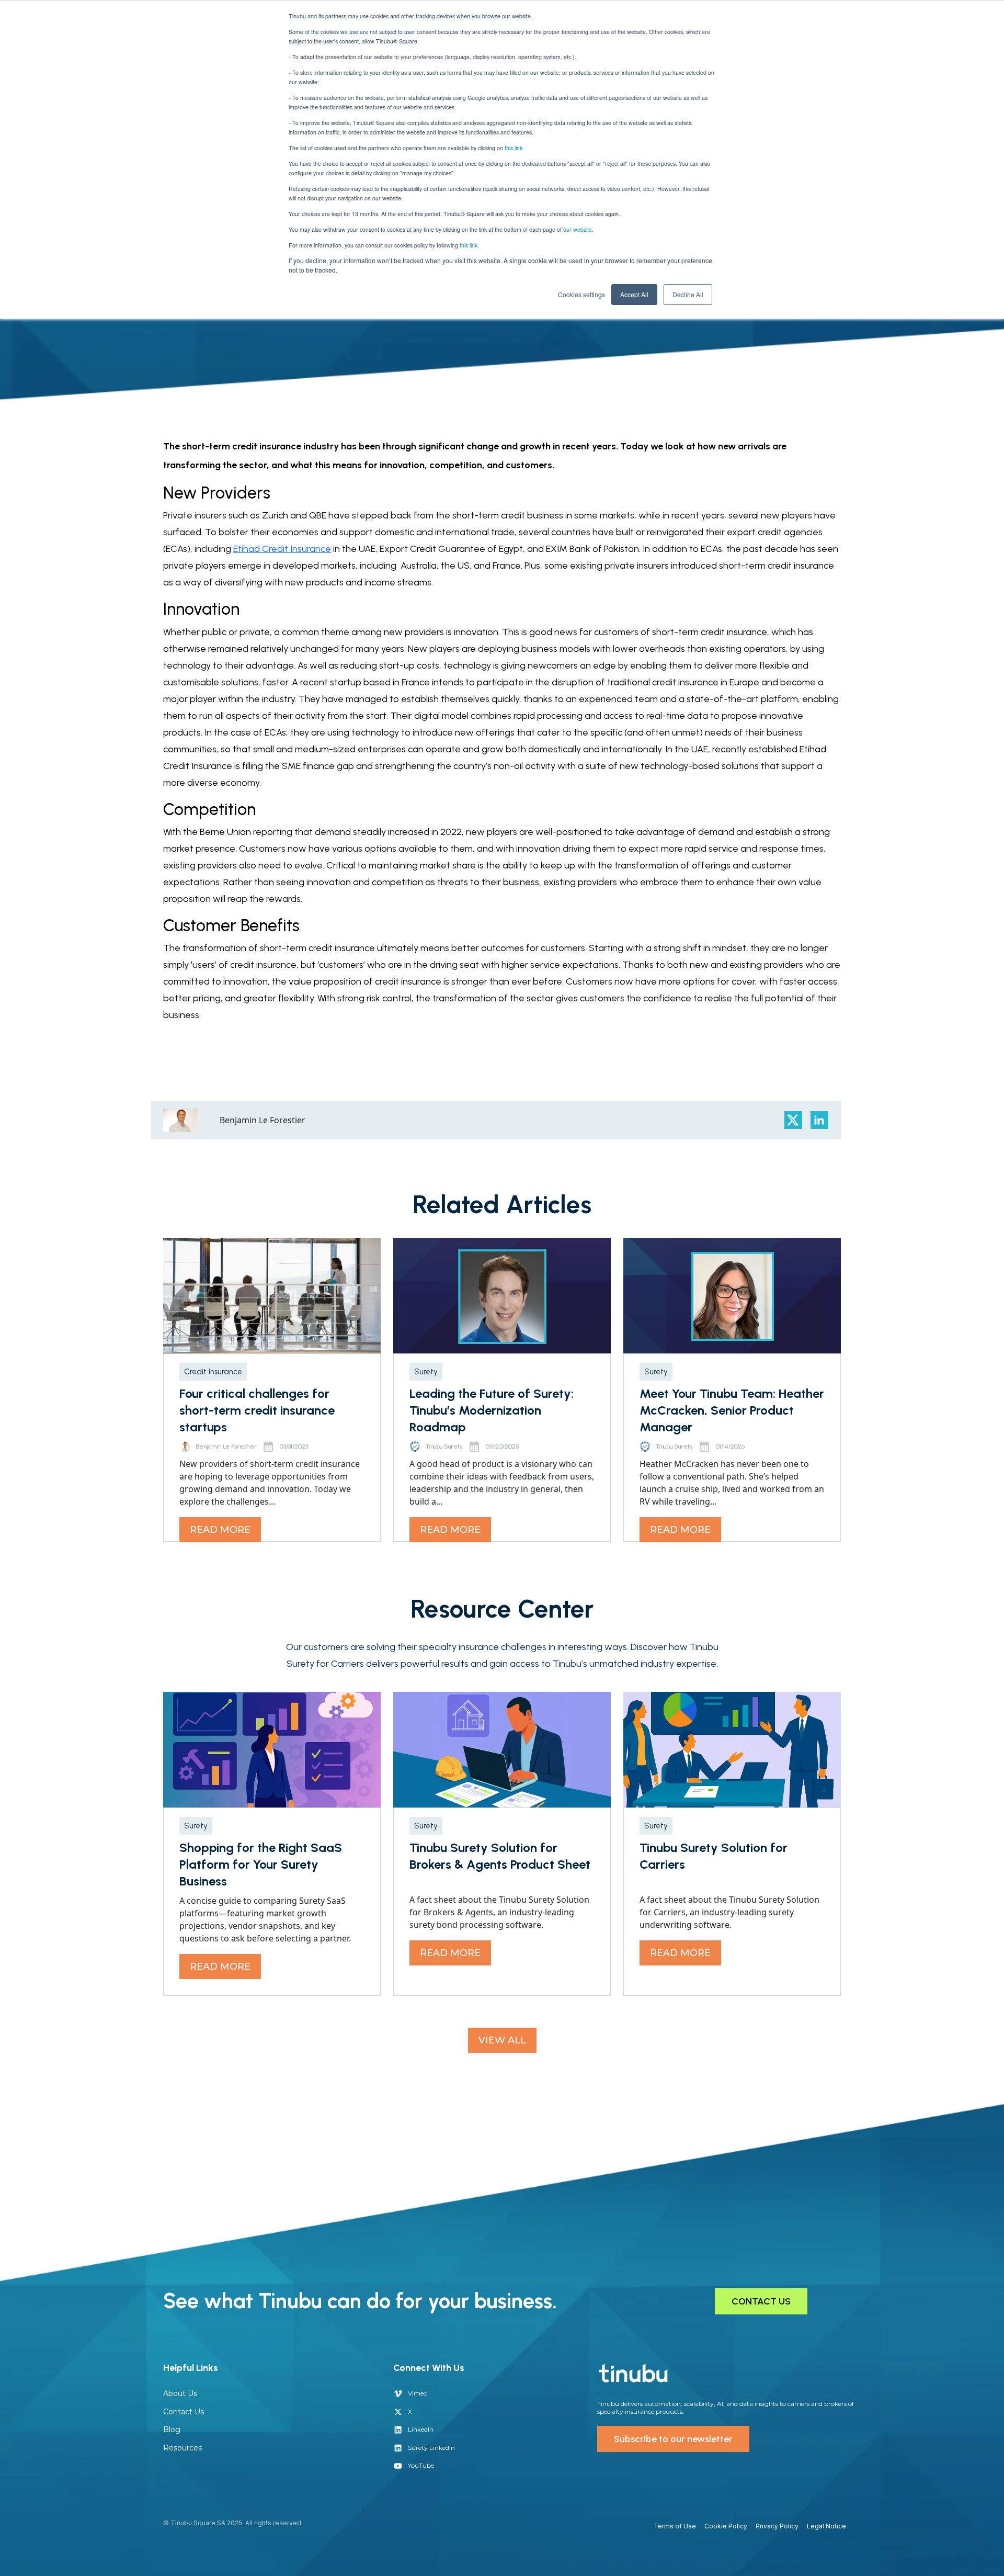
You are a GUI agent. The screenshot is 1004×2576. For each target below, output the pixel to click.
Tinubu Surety (444, 1447)
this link (469, 245)
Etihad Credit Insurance (282, 549)
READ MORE (220, 1530)
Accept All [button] (634, 294)
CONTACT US (761, 2301)
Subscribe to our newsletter (673, 2439)
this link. (514, 148)
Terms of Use (675, 2526)
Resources (182, 2448)
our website (578, 229)
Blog (172, 2430)
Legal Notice (826, 2526)
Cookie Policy (726, 2526)
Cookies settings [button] (581, 294)
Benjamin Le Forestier (226, 1447)
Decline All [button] (688, 294)
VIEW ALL (502, 2040)
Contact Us (184, 2412)
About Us (180, 2393)
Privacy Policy (777, 2526)
